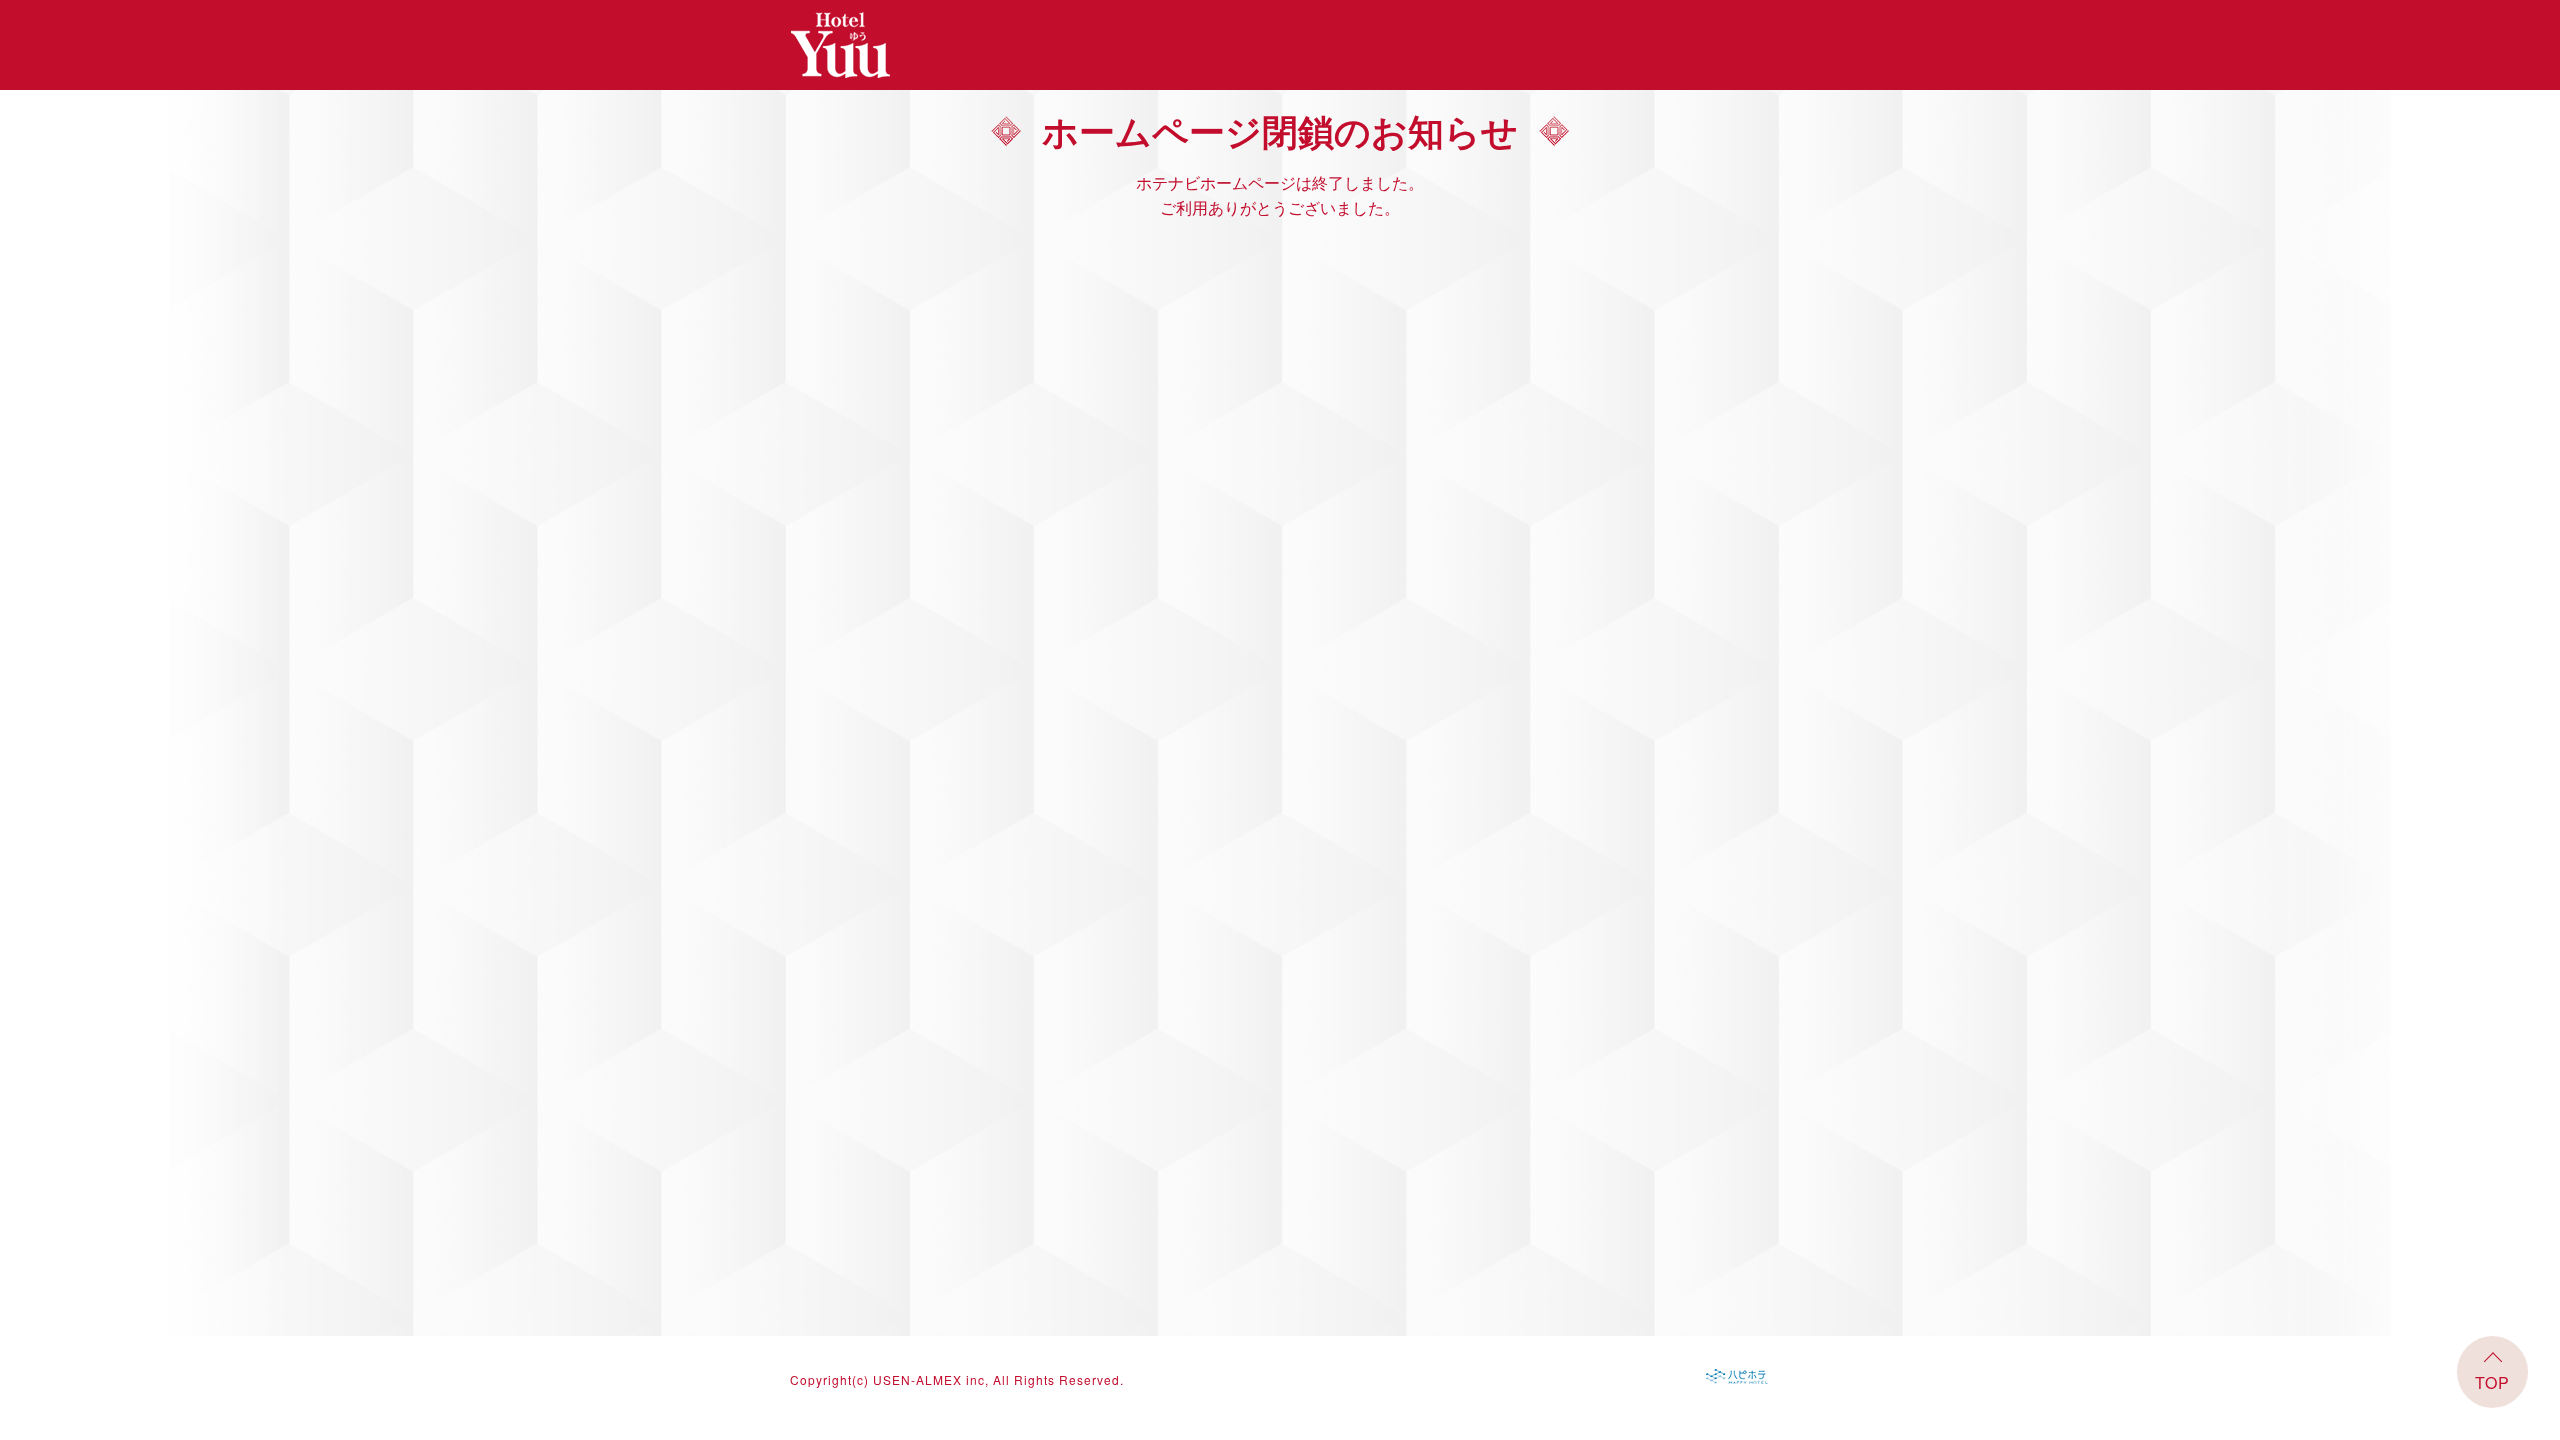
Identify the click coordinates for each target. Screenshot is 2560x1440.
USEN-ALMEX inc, (931, 1379)
